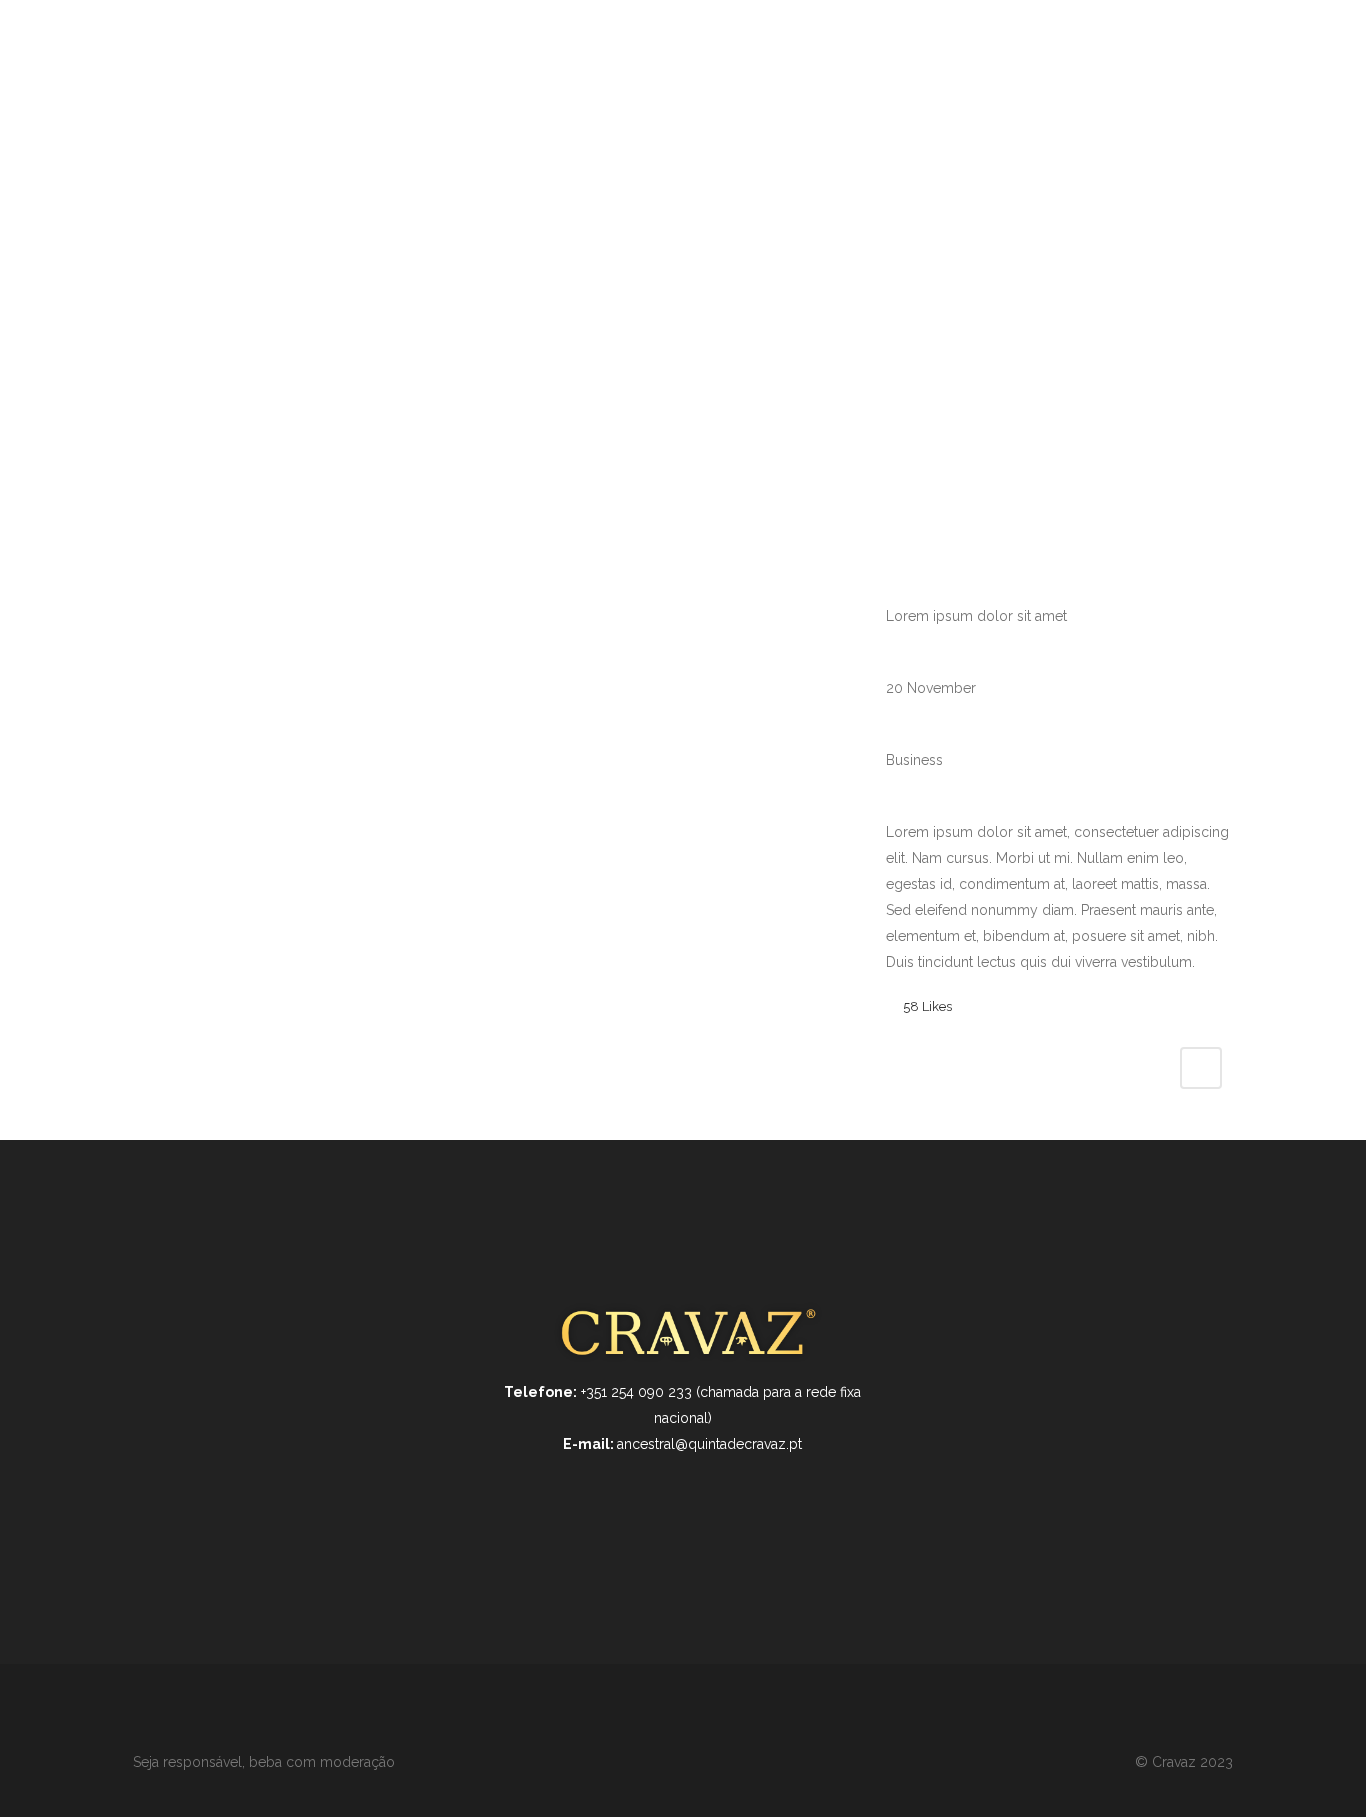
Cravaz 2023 (1192, 1762)
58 (927, 1006)
